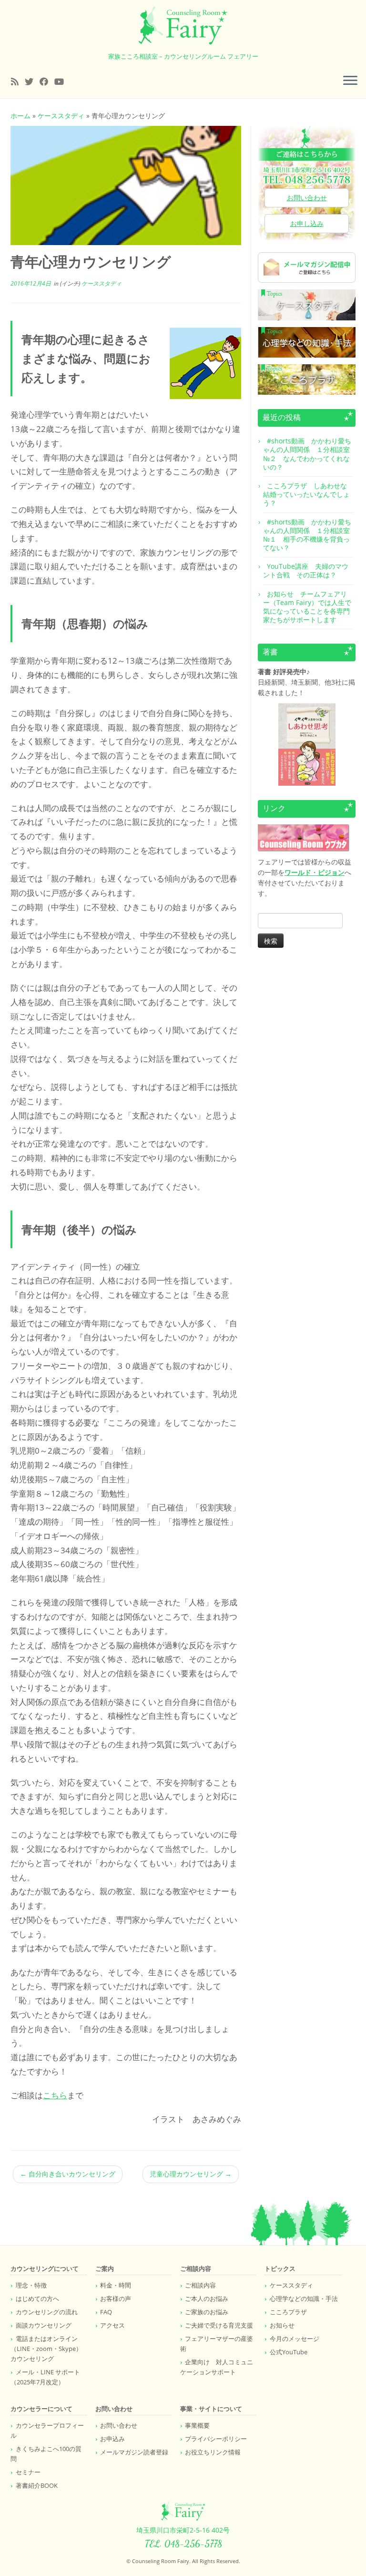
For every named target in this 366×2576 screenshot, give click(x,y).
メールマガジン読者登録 (134, 2452)
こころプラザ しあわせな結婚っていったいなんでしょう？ (306, 494)
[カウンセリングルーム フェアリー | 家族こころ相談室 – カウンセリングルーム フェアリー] (183, 26)
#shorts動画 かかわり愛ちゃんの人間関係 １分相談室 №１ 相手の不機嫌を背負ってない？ (310, 535)
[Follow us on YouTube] (62, 82)
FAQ (106, 2312)
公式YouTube (289, 2352)
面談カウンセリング (44, 2325)
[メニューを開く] (350, 81)
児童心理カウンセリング (191, 2174)
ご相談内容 (200, 2285)
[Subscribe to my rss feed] (18, 82)
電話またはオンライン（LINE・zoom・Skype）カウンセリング (46, 2349)
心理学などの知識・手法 (304, 2299)
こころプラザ (288, 2312)
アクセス (112, 2325)
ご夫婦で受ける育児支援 (219, 2325)
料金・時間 (116, 2285)
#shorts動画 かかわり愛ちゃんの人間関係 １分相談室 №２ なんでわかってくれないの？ (310, 454)
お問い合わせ (307, 198)
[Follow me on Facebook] (47, 82)
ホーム (20, 116)
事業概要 (197, 2425)
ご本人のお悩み (207, 2299)
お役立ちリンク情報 (213, 2452)
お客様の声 (116, 2299)
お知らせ (282, 2325)
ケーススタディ (61, 116)
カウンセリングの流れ (47, 2312)
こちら (55, 2095)
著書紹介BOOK (37, 2485)
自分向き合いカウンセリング (68, 2174)
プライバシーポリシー (216, 2439)
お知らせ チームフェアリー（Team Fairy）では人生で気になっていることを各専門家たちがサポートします (307, 607)
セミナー (28, 2472)
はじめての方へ (37, 2299)
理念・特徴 (31, 2285)
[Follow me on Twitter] (32, 82)
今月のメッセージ (295, 2339)
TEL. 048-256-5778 (183, 2544)
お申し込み (307, 223)
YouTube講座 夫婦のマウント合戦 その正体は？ (306, 570)
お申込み (112, 2439)
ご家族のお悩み (207, 2312)
